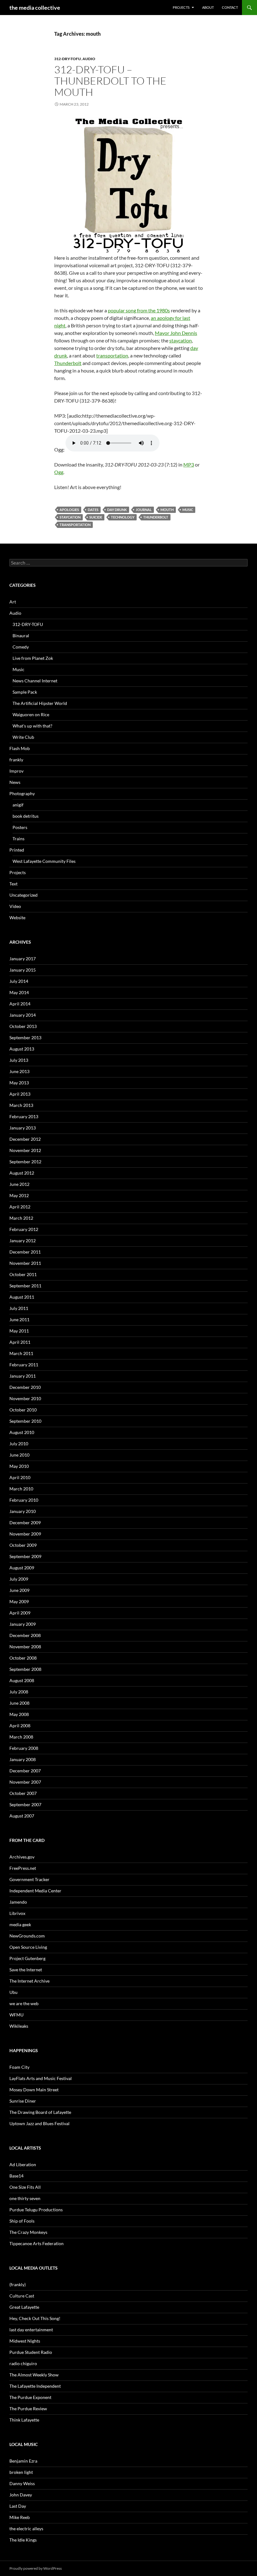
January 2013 (23, 1128)
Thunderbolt (68, 363)
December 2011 (25, 1252)
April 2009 (20, 1613)
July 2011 (19, 1308)
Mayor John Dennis (176, 333)
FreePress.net (23, 1868)
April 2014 (20, 1004)
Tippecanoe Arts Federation (37, 2243)
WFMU (16, 2015)
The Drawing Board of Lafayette (40, 2112)
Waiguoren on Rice (31, 714)
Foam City (19, 2067)
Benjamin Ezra (23, 2461)
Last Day (18, 2506)
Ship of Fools (22, 2221)
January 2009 (23, 1624)
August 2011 (22, 1297)
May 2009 (19, 1601)
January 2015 (23, 970)
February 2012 (24, 1229)
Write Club (23, 737)
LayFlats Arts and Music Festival (41, 2078)
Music (188, 510)
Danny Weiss (22, 2483)
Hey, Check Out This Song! (35, 2318)
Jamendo (18, 1902)
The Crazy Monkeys (28, 2232)
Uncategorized (24, 895)
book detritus (26, 816)
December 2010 (25, 1387)
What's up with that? (32, 726)
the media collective (35, 8)
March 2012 (21, 1218)
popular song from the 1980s (139, 310)
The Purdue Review (28, 2409)
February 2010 (24, 1500)
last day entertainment (31, 2330)
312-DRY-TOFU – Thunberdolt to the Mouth (110, 81)
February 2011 (24, 1365)
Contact (230, 7)
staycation (181, 340)
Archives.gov (22, 1857)
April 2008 (20, 1726)
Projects (181, 7)
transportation (112, 355)
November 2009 (25, 1534)
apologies (69, 510)
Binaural (21, 636)
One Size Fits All (25, 2187)
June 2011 (19, 1319)
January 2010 (23, 1511)
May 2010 (19, 1466)
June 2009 (19, 1590)
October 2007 (23, 1793)
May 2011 (19, 1331)
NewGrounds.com (27, 1936)
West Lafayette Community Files (44, 861)
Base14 (16, 2176)
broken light (21, 2472)
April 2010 (20, 1477)
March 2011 (21, 1353)
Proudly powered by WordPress (36, 2568)
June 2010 (19, 1455)
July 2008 (19, 1692)
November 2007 (25, 1782)
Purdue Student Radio (31, 2352)
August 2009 (22, 1568)
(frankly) (18, 2284)
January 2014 (23, 1015)
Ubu (13, 1992)
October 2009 (23, 1545)
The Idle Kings (23, 2540)
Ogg (59, 472)
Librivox (17, 1913)
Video (15, 906)
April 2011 (20, 1342)
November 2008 (25, 1647)
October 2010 (23, 1410)
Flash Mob (20, 748)
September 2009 (25, 1556)
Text (13, 884)
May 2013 (19, 1083)
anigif (18, 805)
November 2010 (25, 1398)
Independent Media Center (35, 1891)
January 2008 (23, 1759)
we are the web (24, 2003)
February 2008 (24, 1748)
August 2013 (22, 1049)
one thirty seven (25, 2198)
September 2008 (25, 1669)
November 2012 (25, 1150)
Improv (16, 771)
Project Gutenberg (27, 1958)
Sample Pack (25, 692)
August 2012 (22, 1173)
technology (123, 517)
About (208, 7)
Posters (20, 827)
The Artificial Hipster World (40, 703)
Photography (22, 793)
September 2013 (25, 1038)
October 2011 (23, 1274)
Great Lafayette (24, 2307)
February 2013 (24, 1116)
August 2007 (22, 1816)
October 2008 (23, 1658)
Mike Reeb (20, 2517)
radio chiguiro (23, 2363)
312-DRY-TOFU (68, 59)
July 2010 (19, 1444)
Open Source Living (28, 1947)
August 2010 (22, 1432)
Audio (89, 59)
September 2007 (25, 1804)
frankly (16, 760)
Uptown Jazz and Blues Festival (39, 2123)
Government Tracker (29, 1879)
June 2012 (19, 1184)
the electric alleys (26, 2529)
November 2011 (25, 1263)
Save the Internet (26, 1970)
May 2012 (19, 1195)
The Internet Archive (29, 1981)
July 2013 (19, 1060)
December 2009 (25, 1523)
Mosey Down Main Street (34, 2090)
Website (17, 918)
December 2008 (25, 1635)
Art (13, 602)
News (15, 782)
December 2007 (25, 1771)
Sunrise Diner (23, 2101)
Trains (18, 839)
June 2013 (19, 1071)
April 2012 (20, 1207)
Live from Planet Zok (33, 658)
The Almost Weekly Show (34, 2375)
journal (144, 510)
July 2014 (19, 981)
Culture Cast (22, 2296)
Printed (17, 850)
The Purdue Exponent (30, 2397)
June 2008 (19, 1703)
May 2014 (19, 992)
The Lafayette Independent (35, 2386)
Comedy (21, 647)
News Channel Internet (35, 681)
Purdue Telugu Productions (36, 2210)
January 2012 (23, 1241)
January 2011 (23, 1376)
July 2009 (19, 1579)
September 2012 (25, 1162)
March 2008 (21, 1737)
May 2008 (19, 1714)
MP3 (189, 464)
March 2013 (21, 1105)
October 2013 (23, 1026)
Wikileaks (19, 2026)
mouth (167, 510)
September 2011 (25, 1286)
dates (93, 510)
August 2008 (22, 1680)
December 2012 (25, 1139)
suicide (96, 517)
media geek (20, 1924)
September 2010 (25, 1421)
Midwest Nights (25, 2341)
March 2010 (21, 1489)
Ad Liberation (23, 2164)
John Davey (21, 2495)
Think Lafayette (24, 2420)
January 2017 (23, 959)
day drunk (117, 510)
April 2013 (20, 1094)
